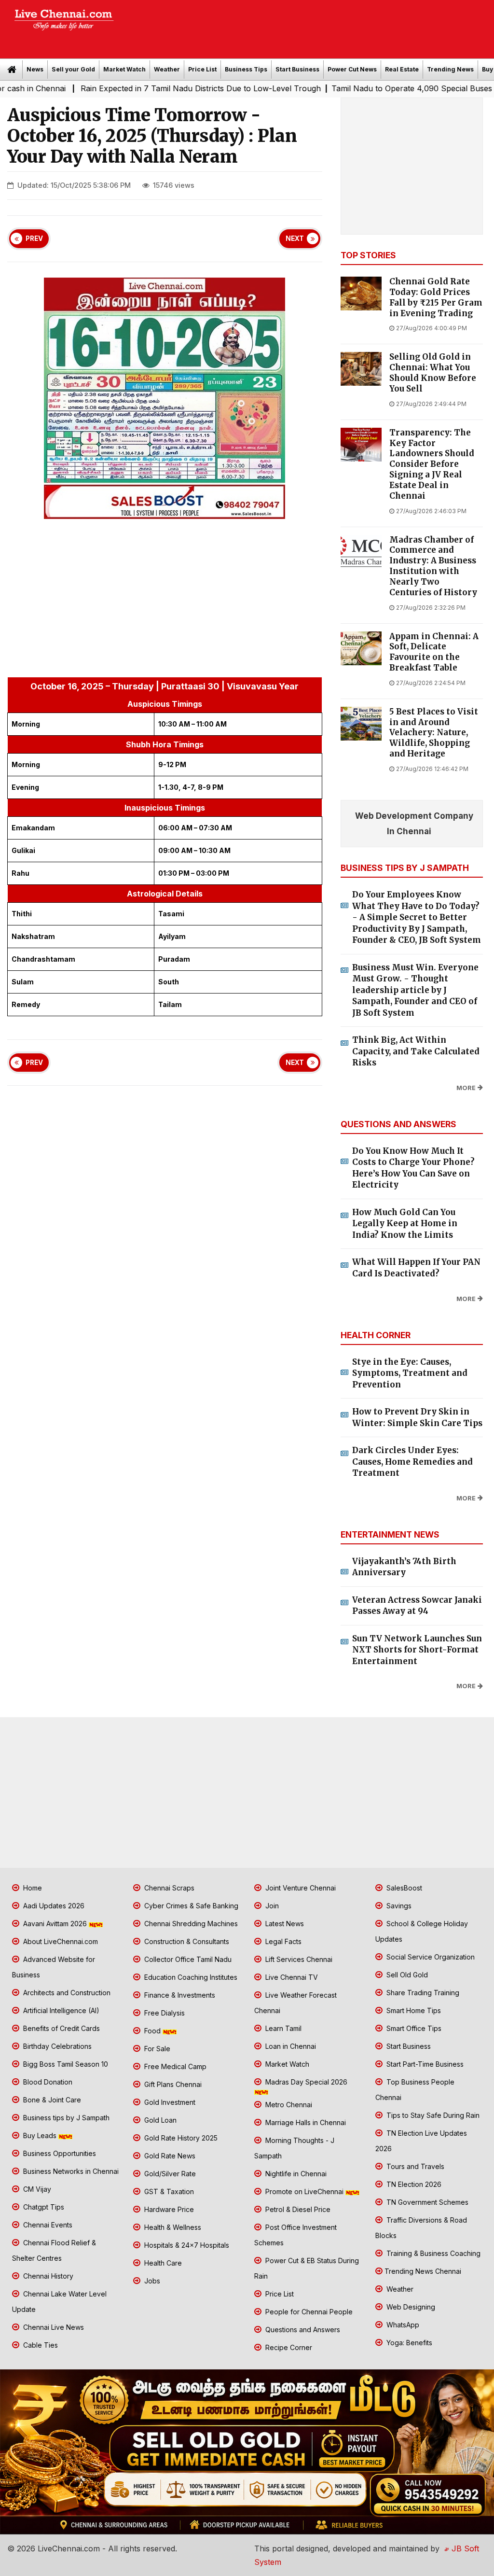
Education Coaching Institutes (190, 1977)
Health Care (162, 2263)
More (466, 1088)
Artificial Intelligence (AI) (60, 2010)
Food (152, 2031)
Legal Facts (282, 1941)
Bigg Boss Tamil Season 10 (65, 2064)
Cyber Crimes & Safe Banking (190, 1906)
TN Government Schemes (426, 2202)
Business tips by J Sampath (65, 2118)
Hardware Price (168, 2209)
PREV (34, 238)
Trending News (450, 69)
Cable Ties (40, 2345)
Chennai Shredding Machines (190, 1924)
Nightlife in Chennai (295, 2174)
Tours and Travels (414, 2166)
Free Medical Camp (174, 2066)
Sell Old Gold (406, 1975)
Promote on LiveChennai (304, 2191)
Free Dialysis (164, 2013)
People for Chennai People (308, 2312)
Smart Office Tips (413, 2028)
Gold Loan (159, 2120)
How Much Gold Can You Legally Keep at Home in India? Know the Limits (405, 1224)
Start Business (297, 69)
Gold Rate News (169, 2156)
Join (271, 1906)
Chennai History (47, 2276)
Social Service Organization (430, 1957)
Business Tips (246, 69)
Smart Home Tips (413, 2010)
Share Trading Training (422, 1993)
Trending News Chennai (423, 2271)
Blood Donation (47, 2082)
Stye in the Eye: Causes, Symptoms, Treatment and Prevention (410, 1373)
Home (32, 1888)
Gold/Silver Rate (169, 2174)
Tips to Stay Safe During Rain (432, 2115)
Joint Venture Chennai (300, 1888)
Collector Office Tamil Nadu (187, 1959)
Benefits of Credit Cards (61, 2028)
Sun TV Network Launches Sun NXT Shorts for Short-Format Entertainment (417, 1650)
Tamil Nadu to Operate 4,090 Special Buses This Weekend (381, 88)
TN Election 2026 (413, 2184)
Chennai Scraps (168, 1888)
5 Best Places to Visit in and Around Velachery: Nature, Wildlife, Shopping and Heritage (434, 733)
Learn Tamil (282, 2028)
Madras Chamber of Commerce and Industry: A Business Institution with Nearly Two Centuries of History (433, 566)
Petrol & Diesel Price (297, 2209)
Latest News (284, 1924)
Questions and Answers (302, 2330)
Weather (167, 69)
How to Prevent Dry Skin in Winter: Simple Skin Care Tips (417, 1417)
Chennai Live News (53, 2327)
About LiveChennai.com (60, 1941)
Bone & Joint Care (51, 2100)
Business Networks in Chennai (70, 2171)
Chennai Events (47, 2225)
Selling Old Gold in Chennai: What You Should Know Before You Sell (433, 373)
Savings (398, 1906)
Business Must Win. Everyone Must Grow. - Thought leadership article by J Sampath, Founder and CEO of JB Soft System (415, 990)
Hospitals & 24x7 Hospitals (186, 2245)
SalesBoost (403, 1888)
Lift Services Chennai (298, 1959)
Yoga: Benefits (408, 2343)
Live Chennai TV (291, 1977)
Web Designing (410, 2307)
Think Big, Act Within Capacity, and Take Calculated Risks (416, 1051)
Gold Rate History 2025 (180, 2138)
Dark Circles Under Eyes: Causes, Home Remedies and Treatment (412, 1462)
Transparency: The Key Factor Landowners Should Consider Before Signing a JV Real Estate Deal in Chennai (432, 464)
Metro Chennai (288, 2105)
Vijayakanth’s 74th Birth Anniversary (404, 1567)
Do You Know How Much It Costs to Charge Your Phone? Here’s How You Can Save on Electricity (413, 1168)
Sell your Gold (73, 69)
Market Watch (124, 69)
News (35, 69)
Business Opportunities (59, 2153)
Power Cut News (352, 69)
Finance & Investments (179, 1995)
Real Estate (402, 69)
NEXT (295, 238)
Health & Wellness (172, 2227)
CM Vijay (36, 2189)
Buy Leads (40, 2135)
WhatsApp (402, 2325)
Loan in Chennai (290, 2046)
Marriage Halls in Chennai (305, 2122)
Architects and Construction (66, 1993)
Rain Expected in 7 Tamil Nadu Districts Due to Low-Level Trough (143, 88)
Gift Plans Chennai (172, 2084)
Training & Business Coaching (432, 2253)
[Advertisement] (309, 26)
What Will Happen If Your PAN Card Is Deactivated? (416, 1268)
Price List (202, 69)
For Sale (156, 2049)
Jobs (151, 2281)
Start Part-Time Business (424, 2064)
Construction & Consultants (186, 1941)
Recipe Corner (288, 2347)
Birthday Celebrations (56, 2046)
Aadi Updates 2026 (53, 1906)
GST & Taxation (168, 2191)
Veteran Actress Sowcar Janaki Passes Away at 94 (417, 1606)
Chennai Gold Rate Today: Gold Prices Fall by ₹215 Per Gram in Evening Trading (436, 297)
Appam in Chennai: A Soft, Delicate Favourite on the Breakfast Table (434, 652)
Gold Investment (169, 2102)
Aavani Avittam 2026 (55, 1924)
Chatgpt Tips (43, 2207)
